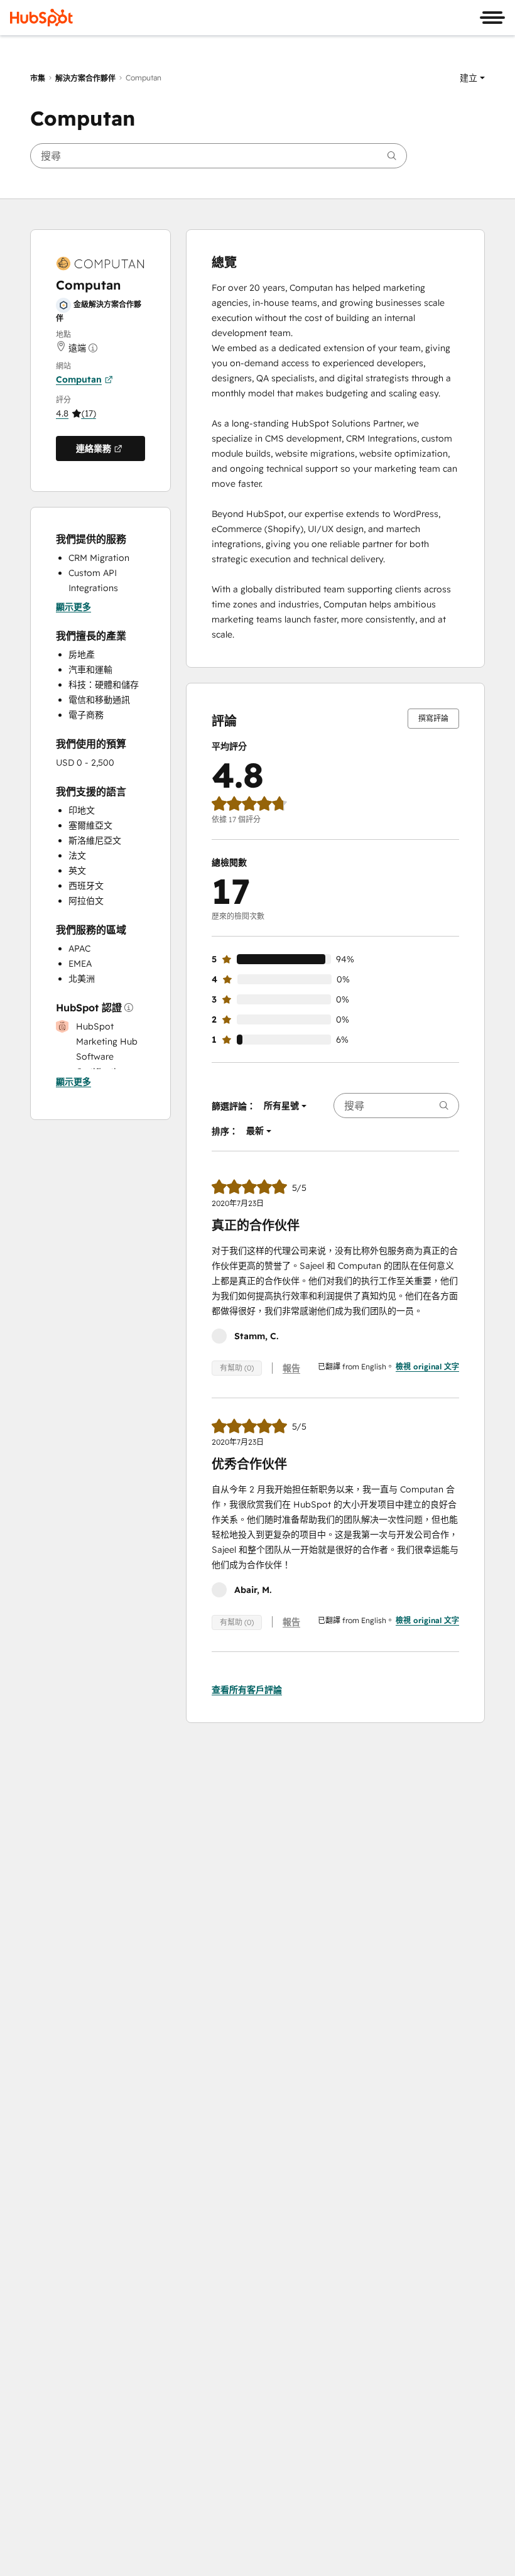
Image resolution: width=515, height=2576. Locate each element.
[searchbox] (219, 156)
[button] (472, 78)
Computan (79, 379)
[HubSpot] (41, 18)
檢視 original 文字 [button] (427, 1367)
